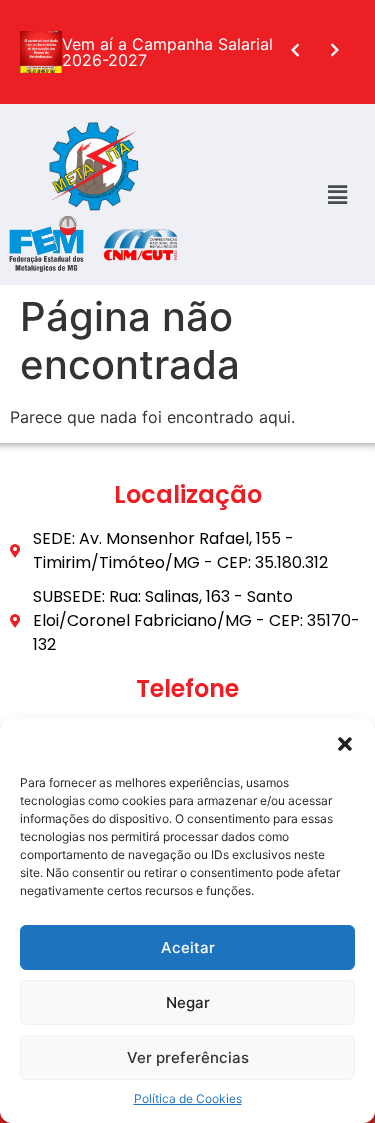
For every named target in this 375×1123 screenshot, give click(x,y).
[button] (345, 744)
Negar (188, 1002)
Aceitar (188, 947)
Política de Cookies (188, 1098)
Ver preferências (188, 1057)
